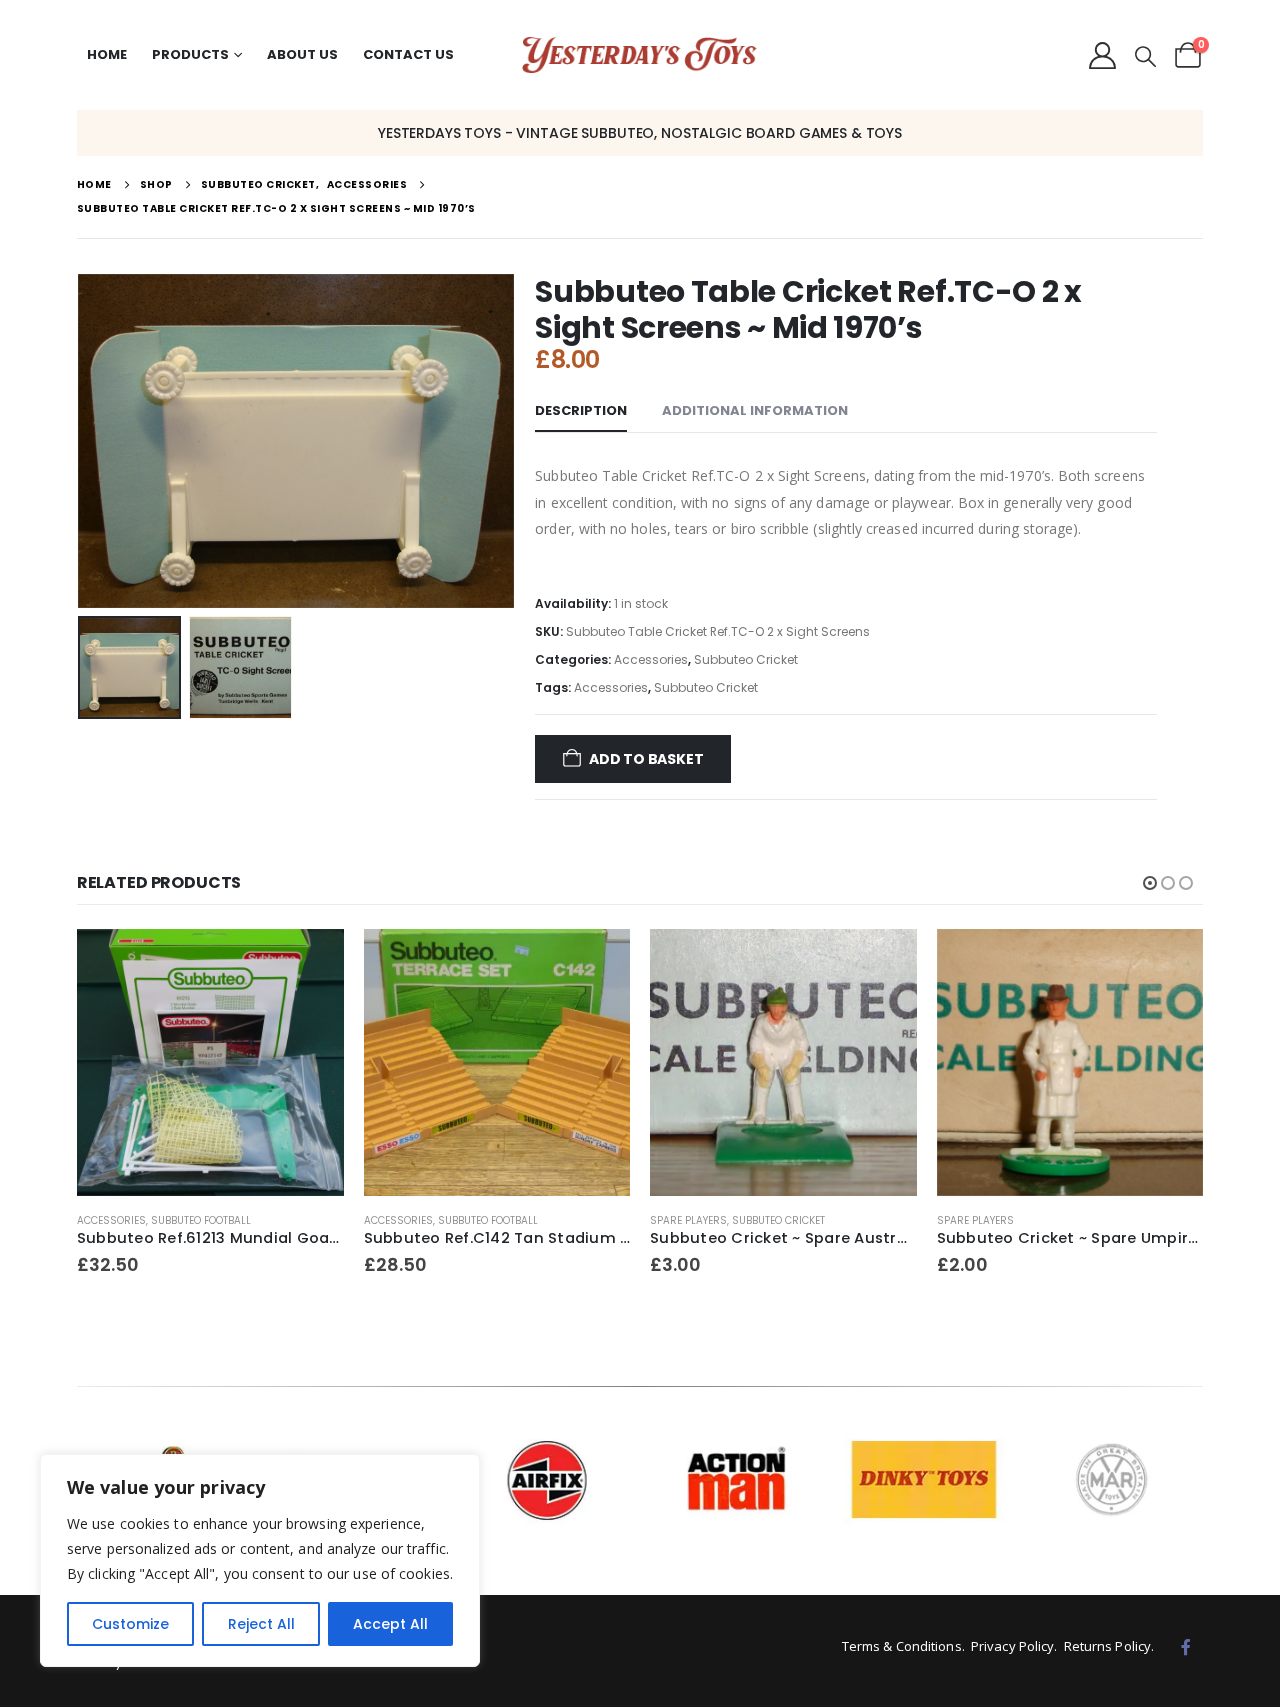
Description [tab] (581, 410)
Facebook (1186, 1647)
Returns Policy (1107, 1646)
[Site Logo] (639, 55)
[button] (1145, 57)
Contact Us (408, 54)
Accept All (390, 1624)
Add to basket (646, 759)
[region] (260, 1560)
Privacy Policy (1012, 1646)
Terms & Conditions (902, 1646)
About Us (302, 54)
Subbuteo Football (201, 1220)
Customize (130, 1624)
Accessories (651, 659)
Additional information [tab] (755, 410)
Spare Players (688, 1220)
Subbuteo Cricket (746, 659)
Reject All (261, 1624)
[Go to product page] (210, 1062)
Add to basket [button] (311, 962)
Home (107, 54)
